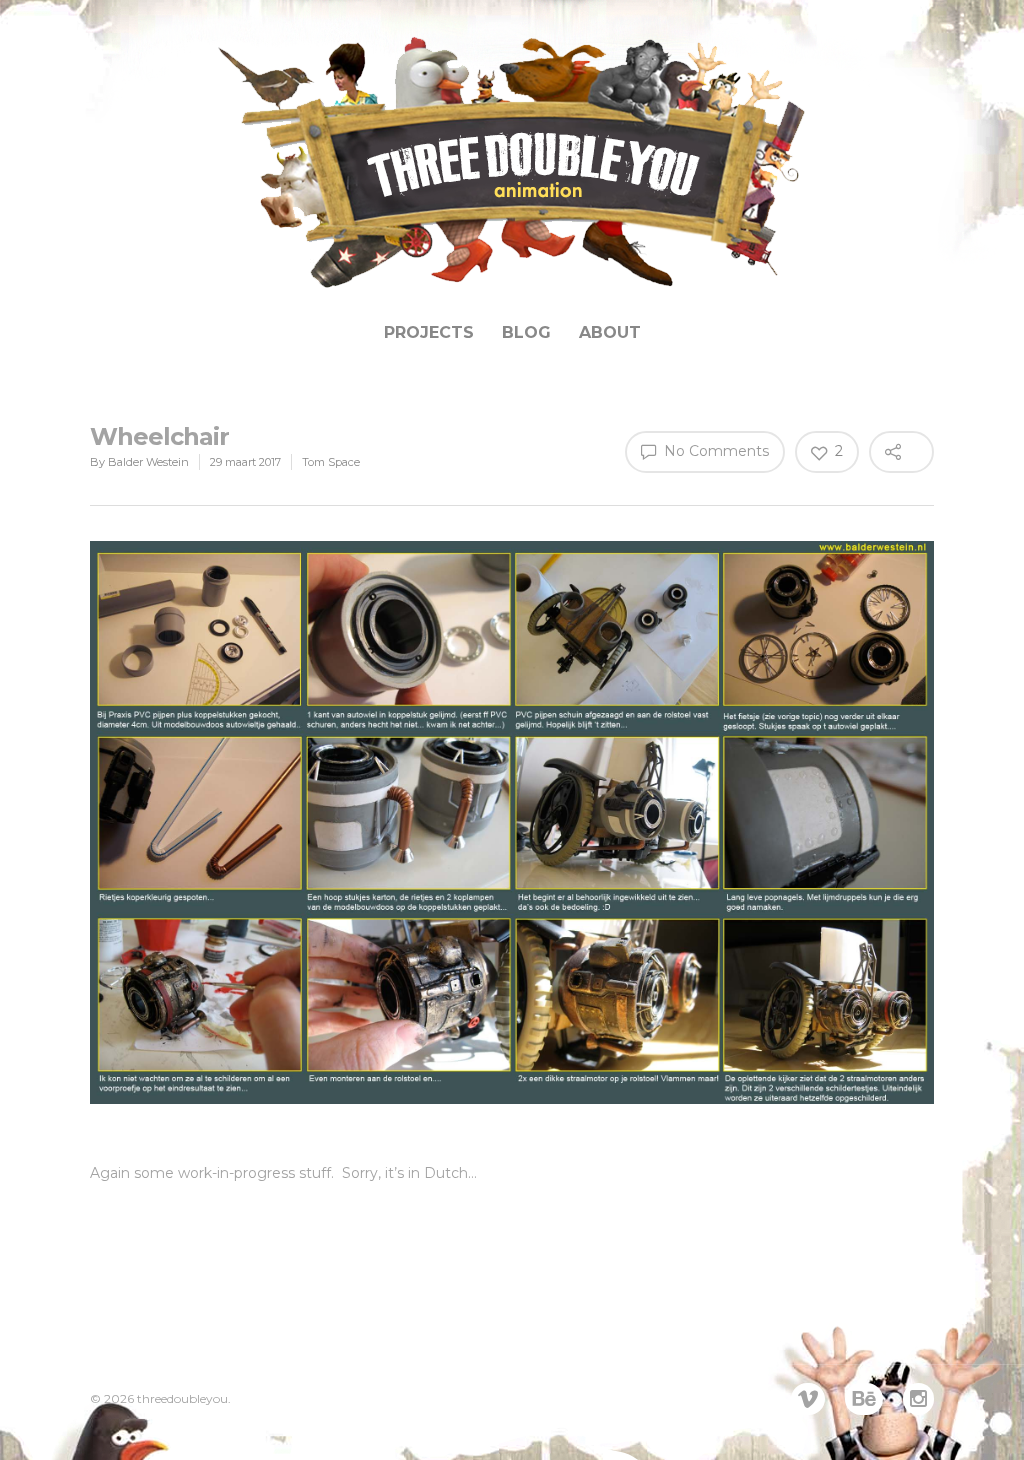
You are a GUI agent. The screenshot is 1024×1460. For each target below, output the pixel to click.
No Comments (714, 451)
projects (429, 332)
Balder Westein (148, 462)
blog (526, 332)
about (610, 332)
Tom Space (331, 462)
